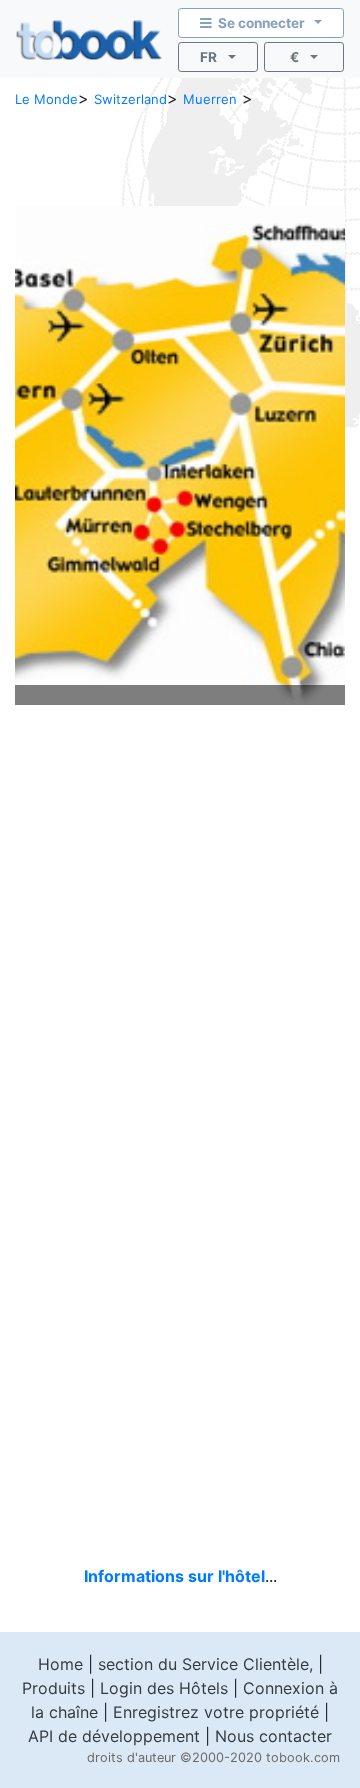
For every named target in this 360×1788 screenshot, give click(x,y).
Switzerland (130, 99)
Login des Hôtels (164, 1688)
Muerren (210, 99)
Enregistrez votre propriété (216, 1712)
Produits (53, 1688)
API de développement (114, 1736)
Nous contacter (273, 1736)
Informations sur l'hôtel (174, 1576)
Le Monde (46, 99)
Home (60, 1664)
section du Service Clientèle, (205, 1664)
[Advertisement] (180, 155)
